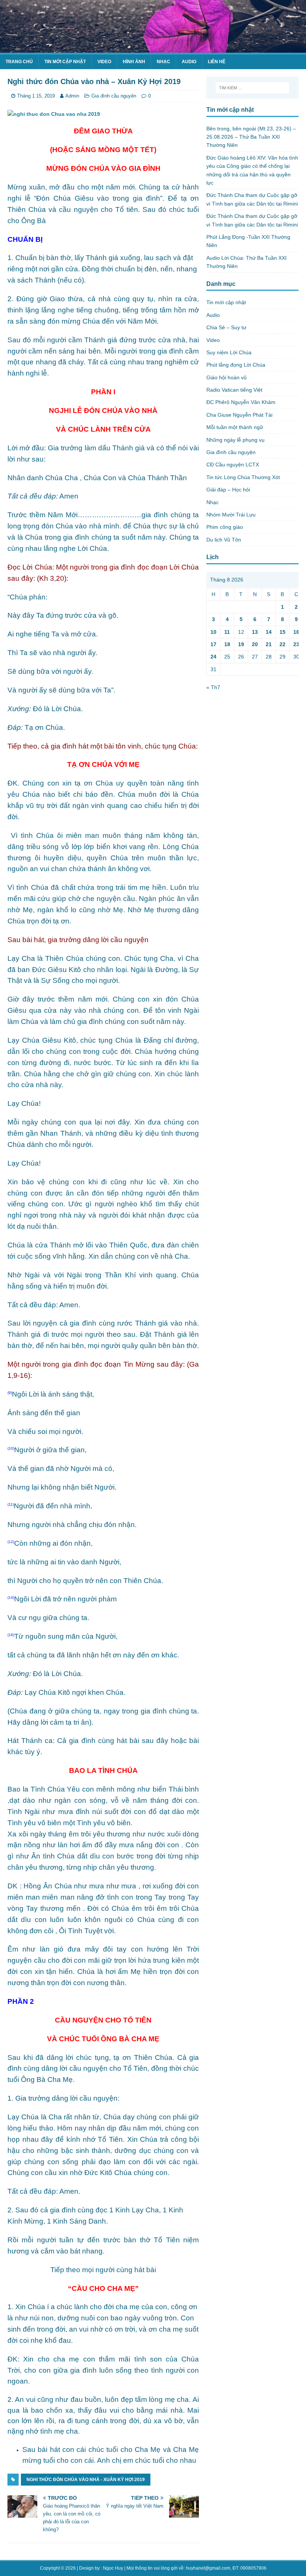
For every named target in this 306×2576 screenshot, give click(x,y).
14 (269, 632)
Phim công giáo (225, 527)
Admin (72, 96)
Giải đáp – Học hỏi (228, 490)
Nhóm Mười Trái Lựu (231, 515)
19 (241, 644)
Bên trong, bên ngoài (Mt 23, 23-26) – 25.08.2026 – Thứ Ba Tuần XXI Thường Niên (251, 137)
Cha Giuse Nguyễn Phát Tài (239, 415)
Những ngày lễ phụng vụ (235, 440)
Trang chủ (19, 62)
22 (282, 644)
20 (255, 644)
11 (227, 632)
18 (227, 644)
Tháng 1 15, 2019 (36, 96)
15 (282, 632)
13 (255, 632)
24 (213, 657)
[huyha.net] (153, 49)
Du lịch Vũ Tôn (224, 540)
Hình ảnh (134, 62)
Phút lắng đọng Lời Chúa (236, 365)
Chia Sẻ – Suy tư (226, 327)
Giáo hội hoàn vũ (227, 377)
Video (104, 62)
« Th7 (213, 687)
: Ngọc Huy (112, 2568)
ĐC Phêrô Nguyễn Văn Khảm (241, 402)
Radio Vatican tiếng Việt (234, 390)
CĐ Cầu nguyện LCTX (233, 465)
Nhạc (163, 62)
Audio (189, 62)
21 (269, 644)
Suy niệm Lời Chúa (229, 352)
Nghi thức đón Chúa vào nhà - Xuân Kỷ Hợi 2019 (86, 2480)
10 (213, 632)
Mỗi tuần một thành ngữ (235, 427)
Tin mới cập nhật (65, 62)
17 (213, 644)
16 (296, 632)
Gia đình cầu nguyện (114, 96)
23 (296, 644)
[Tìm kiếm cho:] (252, 88)
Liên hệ (217, 62)
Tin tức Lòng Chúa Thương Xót (243, 477)
